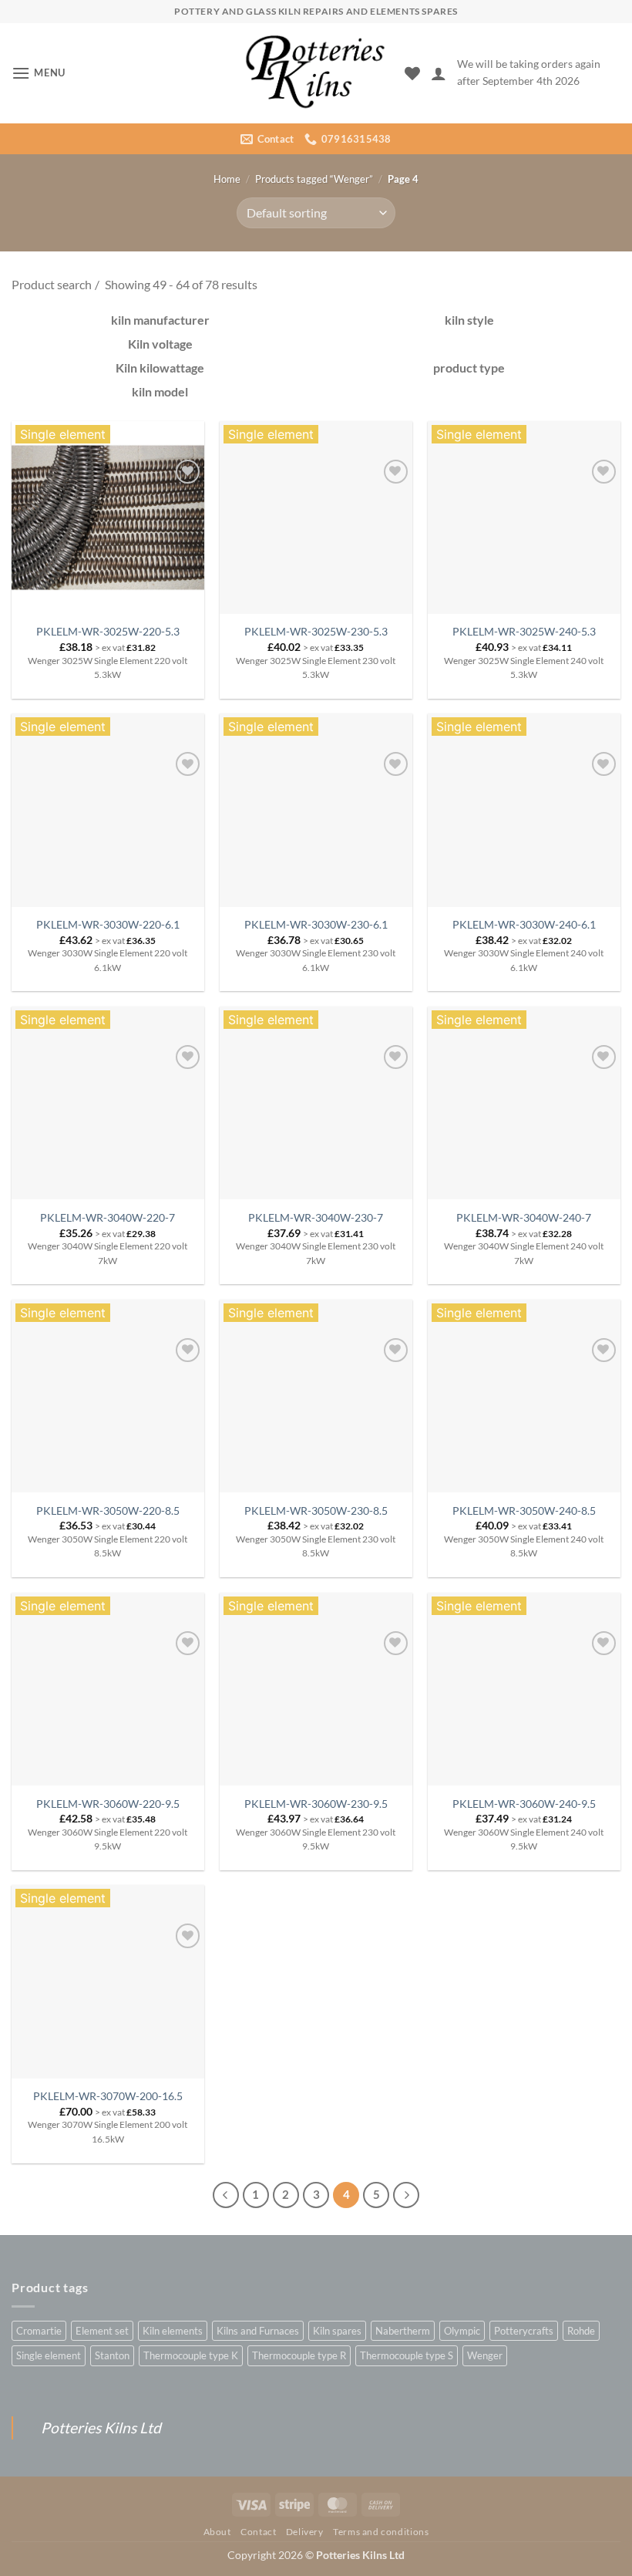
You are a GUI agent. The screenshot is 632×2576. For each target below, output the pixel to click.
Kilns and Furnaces (258, 2331)
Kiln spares (337, 2331)
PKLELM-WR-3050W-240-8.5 (524, 1511)
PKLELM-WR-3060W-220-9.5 (108, 1804)
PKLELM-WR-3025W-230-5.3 (316, 631)
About (217, 2532)
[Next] (406, 2195)
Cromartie (39, 2331)
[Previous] (226, 2195)
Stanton (112, 2355)
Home (227, 179)
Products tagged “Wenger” (314, 179)
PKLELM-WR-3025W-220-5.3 (108, 631)
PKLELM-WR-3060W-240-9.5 (524, 1804)
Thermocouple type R (299, 2355)
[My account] (439, 73)
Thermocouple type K (191, 2355)
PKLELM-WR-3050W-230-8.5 (316, 1511)
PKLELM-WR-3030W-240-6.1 (524, 924)
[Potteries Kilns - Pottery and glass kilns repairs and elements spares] (316, 73)
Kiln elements (173, 2331)
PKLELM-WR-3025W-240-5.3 (524, 631)
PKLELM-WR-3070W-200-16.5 (108, 2096)
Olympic (462, 2331)
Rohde (581, 2331)
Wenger (485, 2355)
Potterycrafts (524, 2331)
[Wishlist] (412, 73)
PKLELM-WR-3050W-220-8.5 (108, 1511)
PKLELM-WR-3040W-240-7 (524, 1217)
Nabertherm (403, 2331)
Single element (49, 2355)
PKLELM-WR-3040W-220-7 (108, 1217)
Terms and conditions (381, 2532)
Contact (258, 2532)
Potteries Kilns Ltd (101, 2428)
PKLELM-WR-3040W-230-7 (316, 1217)
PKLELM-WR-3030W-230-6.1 (316, 924)
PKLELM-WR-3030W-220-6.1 (108, 924)
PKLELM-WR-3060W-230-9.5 (316, 1804)
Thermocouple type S (407, 2355)
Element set (102, 2331)
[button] (39, 73)
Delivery (305, 2532)
